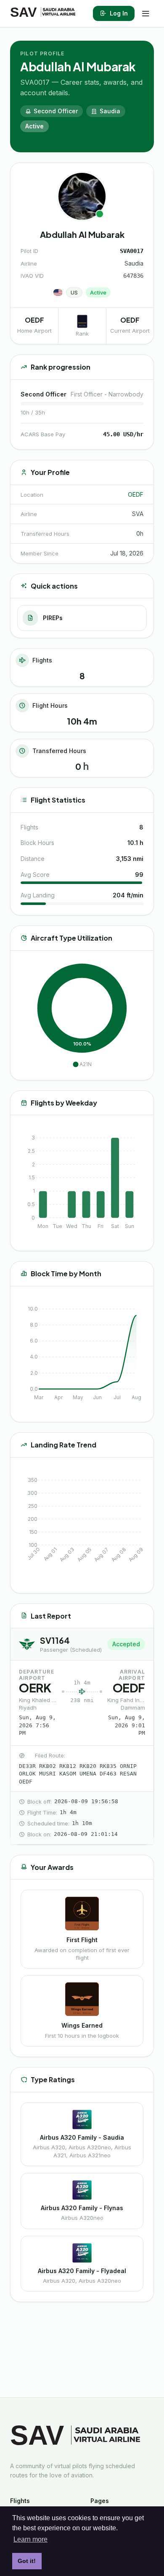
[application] (82, 1015)
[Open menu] (145, 13)
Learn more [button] (30, 2539)
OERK (35, 1688)
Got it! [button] (27, 2561)
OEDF (136, 494)
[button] (82, 1064)
